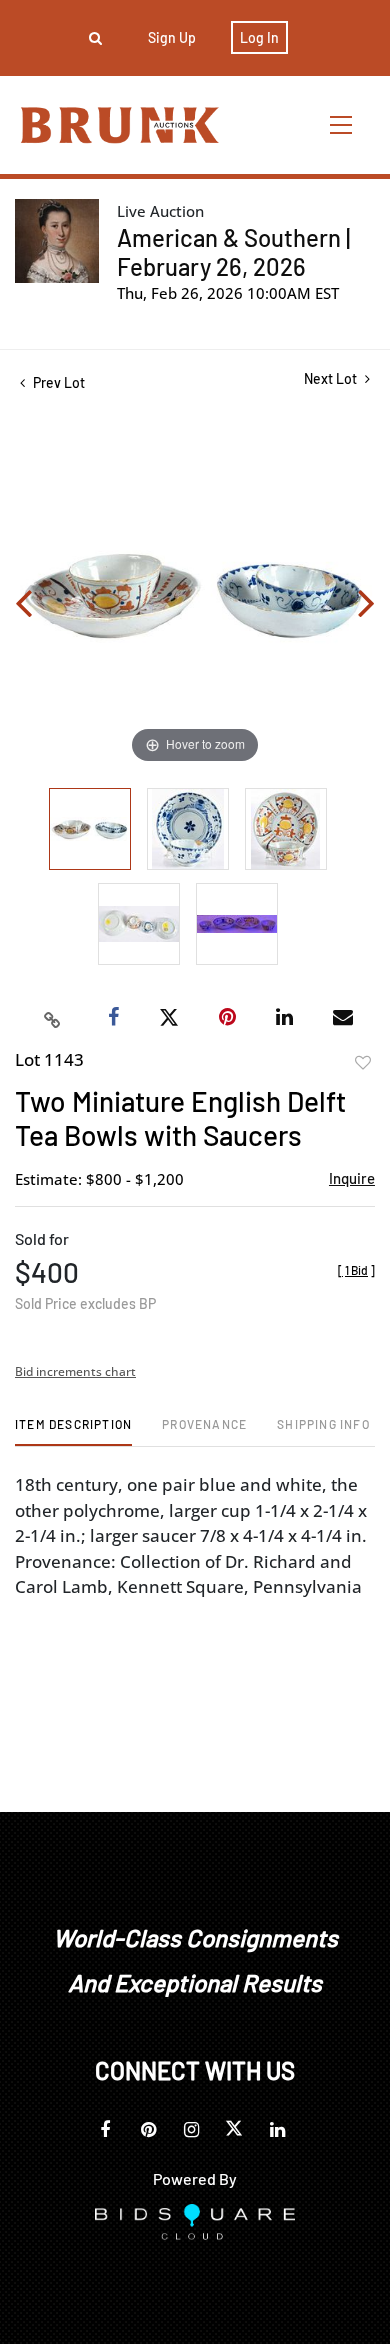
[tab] (73, 1431)
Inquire (352, 1178)
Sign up (172, 37)
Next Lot (332, 378)
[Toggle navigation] (342, 124)
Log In (259, 37)
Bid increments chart (75, 1371)
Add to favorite (363, 1063)
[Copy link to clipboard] (53, 1018)
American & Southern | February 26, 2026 (233, 252)
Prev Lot (57, 382)
